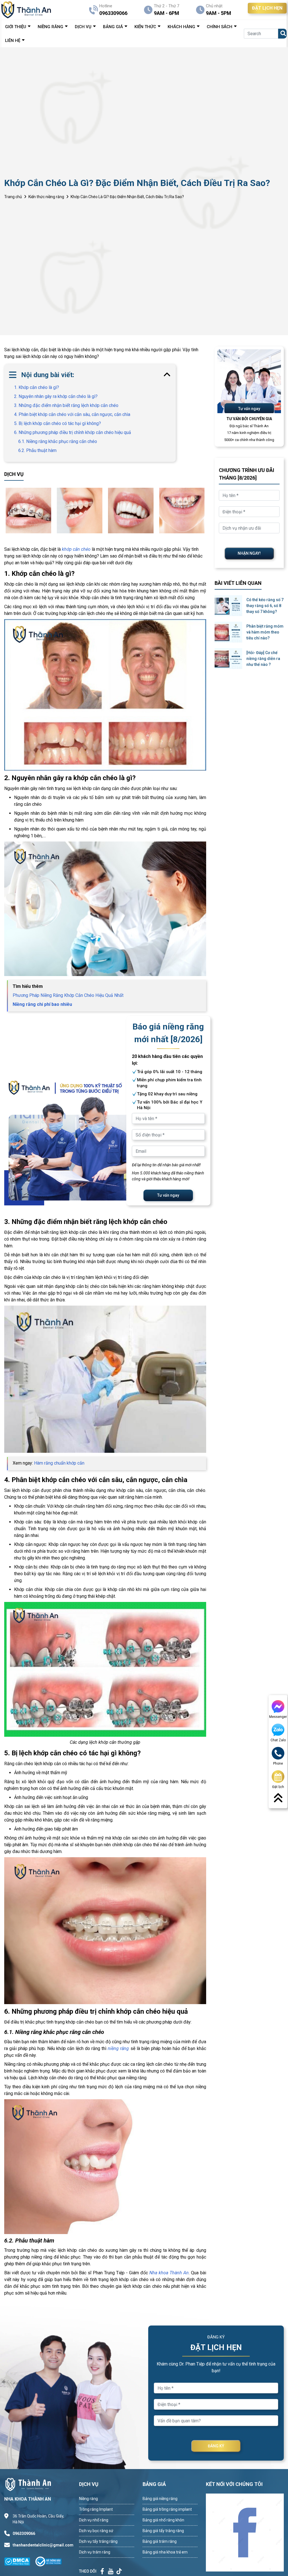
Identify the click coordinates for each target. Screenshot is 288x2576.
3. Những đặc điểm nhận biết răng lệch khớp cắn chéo (66, 405)
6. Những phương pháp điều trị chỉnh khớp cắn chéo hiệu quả (73, 432)
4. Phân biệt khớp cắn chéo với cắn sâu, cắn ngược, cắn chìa (72, 414)
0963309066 (24, 2534)
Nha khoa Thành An (169, 2273)
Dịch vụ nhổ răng (94, 2520)
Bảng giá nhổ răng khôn (163, 2520)
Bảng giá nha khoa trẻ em (165, 2552)
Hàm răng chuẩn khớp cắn (59, 1463)
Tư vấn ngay (168, 1195)
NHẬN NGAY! (249, 553)
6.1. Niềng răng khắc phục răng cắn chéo (58, 441)
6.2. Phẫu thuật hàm (37, 450)
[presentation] (6, 511)
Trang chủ (13, 197)
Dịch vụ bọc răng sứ (96, 2531)
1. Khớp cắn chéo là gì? (37, 387)
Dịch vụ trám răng (95, 2552)
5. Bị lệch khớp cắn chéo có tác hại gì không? (58, 423)
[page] (102, 2571)
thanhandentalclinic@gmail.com (41, 2545)
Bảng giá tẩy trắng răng (163, 2531)
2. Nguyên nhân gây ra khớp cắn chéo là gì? (56, 396)
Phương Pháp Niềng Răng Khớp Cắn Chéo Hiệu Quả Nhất (68, 995)
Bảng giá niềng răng (160, 2499)
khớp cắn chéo (76, 549)
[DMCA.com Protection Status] (20, 2561)
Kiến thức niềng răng (46, 197)
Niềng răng (88, 2499)
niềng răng (118, 2048)
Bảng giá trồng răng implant (167, 2509)
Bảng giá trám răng (160, 2541)
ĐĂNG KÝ (216, 2446)
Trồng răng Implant (96, 2509)
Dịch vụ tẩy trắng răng (98, 2541)
